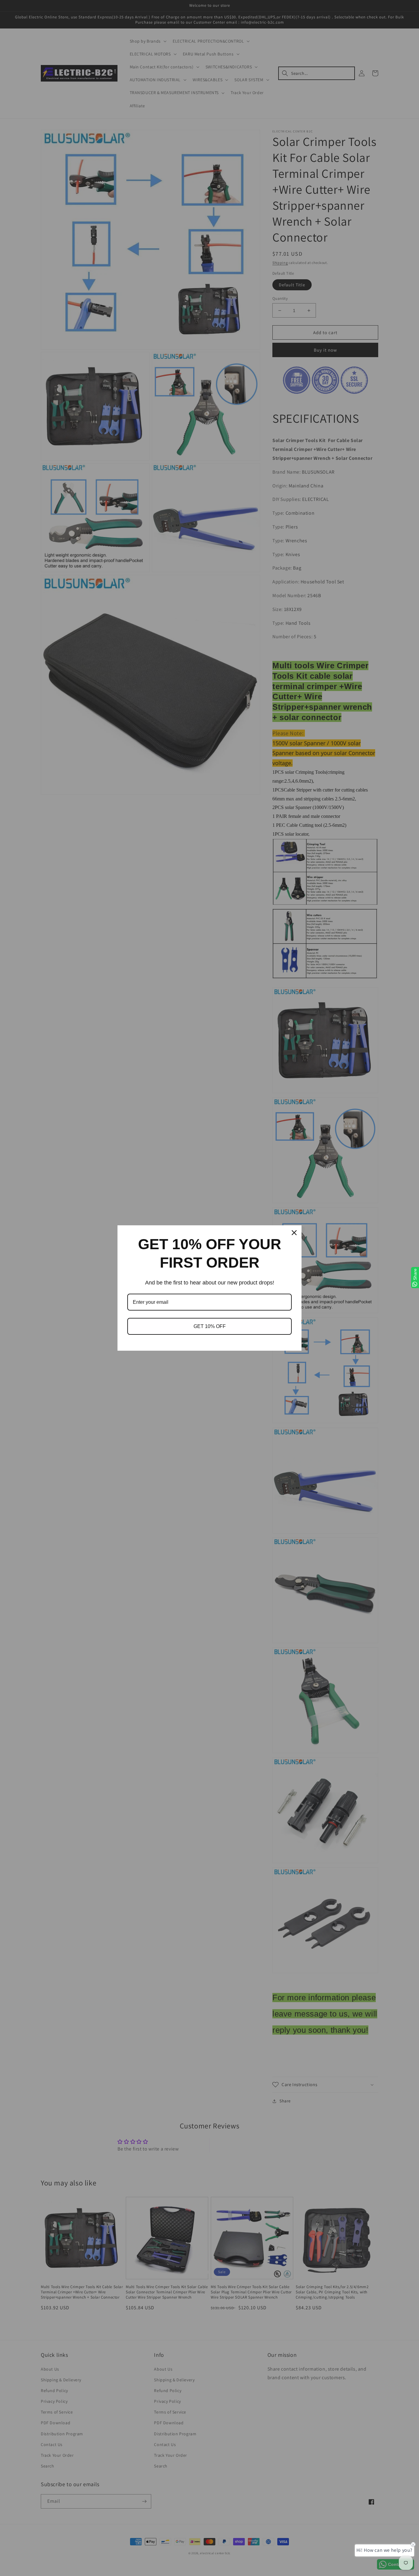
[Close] (294, 1233)
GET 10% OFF (210, 1326)
